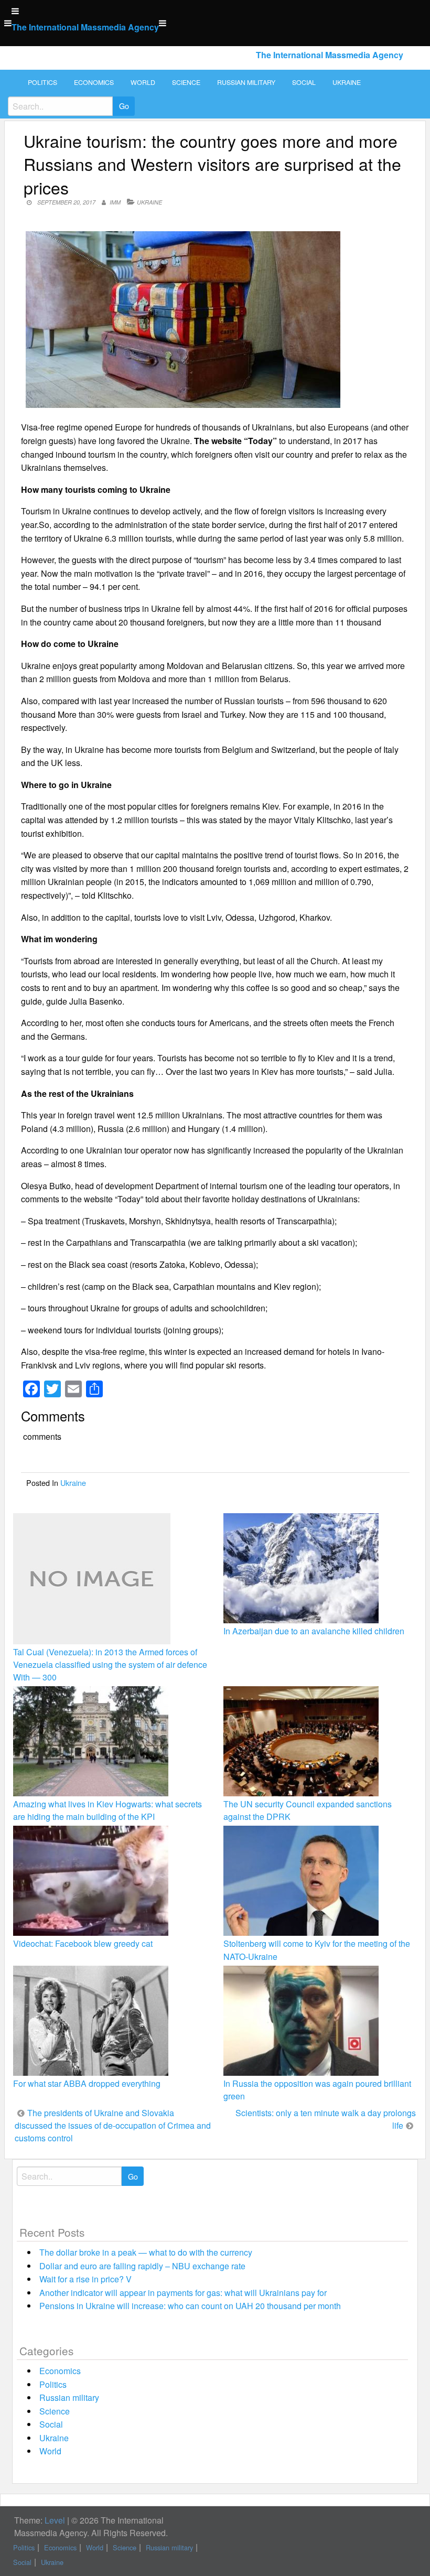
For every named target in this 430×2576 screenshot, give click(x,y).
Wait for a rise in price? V (85, 2279)
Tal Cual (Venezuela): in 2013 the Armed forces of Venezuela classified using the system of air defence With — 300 (110, 1664)
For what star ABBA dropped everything (87, 2083)
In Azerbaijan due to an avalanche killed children (314, 1631)
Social (304, 82)
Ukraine (347, 82)
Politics (42, 82)
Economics (94, 82)
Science (186, 82)
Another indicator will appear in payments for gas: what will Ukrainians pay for (183, 2293)
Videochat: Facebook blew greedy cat (83, 1943)
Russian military (246, 82)
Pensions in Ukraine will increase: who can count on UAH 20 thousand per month (190, 2306)
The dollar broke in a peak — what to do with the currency (146, 2252)
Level (55, 2520)
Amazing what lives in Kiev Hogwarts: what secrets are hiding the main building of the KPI (107, 1810)
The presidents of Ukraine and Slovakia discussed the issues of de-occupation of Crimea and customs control (113, 2125)
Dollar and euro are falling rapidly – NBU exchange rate (142, 2266)
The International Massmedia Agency (85, 27)
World (143, 82)
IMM (115, 202)
